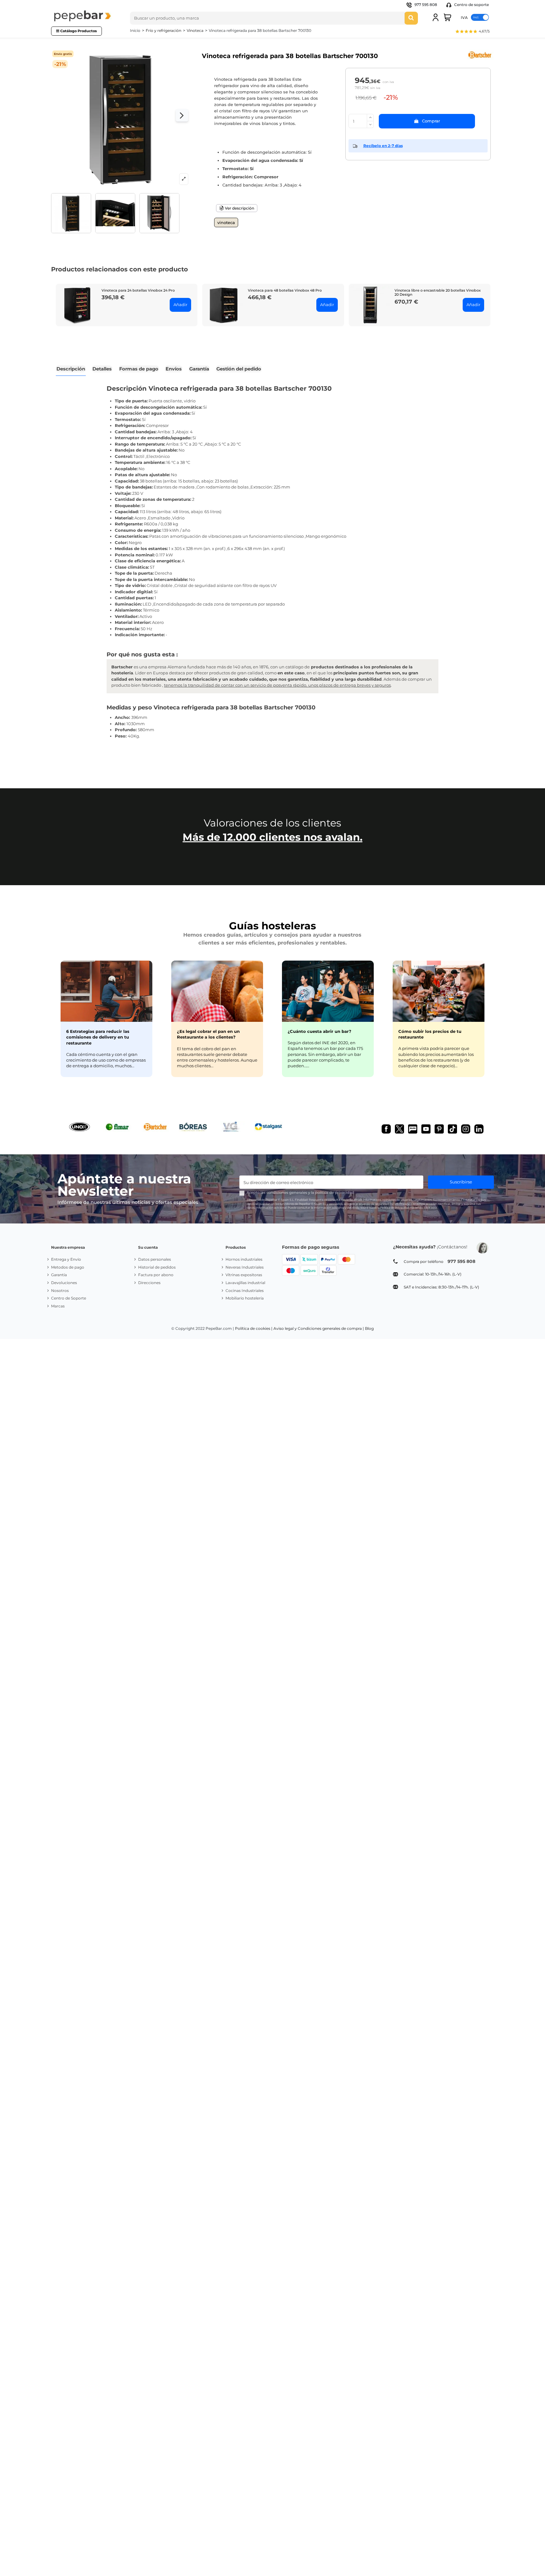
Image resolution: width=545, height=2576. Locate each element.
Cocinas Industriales (245, 1291)
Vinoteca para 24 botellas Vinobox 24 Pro (138, 290)
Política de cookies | (254, 1328)
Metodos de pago (68, 1267)
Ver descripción (239, 208)
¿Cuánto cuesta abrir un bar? (319, 1031)
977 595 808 (426, 5)
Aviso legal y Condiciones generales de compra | (319, 1328)
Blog (369, 1328)
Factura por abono (156, 1275)
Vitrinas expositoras (244, 1275)
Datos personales (155, 1259)
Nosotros (60, 1291)
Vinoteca (226, 222)
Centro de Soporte (69, 1298)
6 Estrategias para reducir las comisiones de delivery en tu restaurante (98, 1037)
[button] (472, 32)
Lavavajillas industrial (245, 1283)
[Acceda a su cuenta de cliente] (436, 17)
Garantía (59, 1275)
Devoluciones (64, 1283)
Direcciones (149, 1283)
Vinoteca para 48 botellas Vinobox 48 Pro (285, 290)
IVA (464, 17)
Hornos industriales (244, 1259)
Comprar (431, 121)
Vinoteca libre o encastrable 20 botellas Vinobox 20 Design (438, 292)
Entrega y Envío (66, 1259)
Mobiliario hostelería (245, 1298)
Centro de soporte (471, 5)
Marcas (58, 1306)
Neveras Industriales (245, 1267)
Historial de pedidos (157, 1267)
